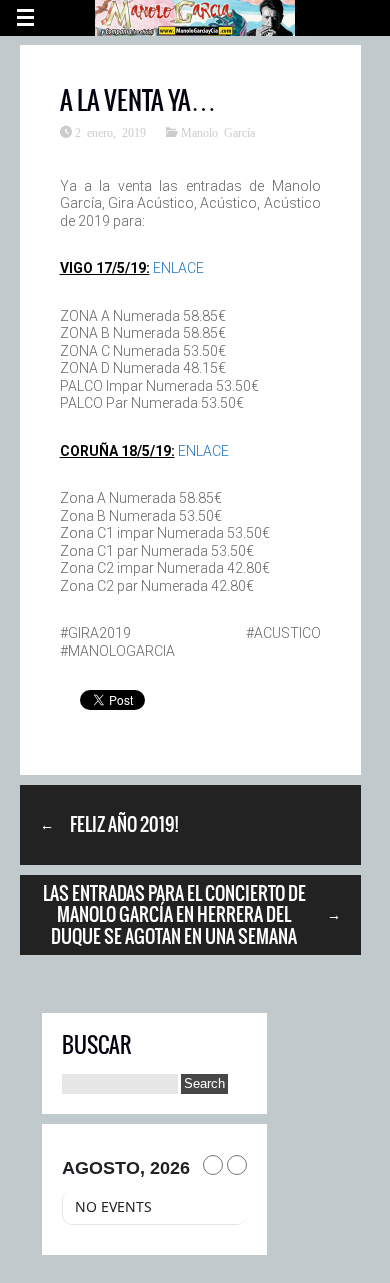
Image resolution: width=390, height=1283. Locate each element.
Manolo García (218, 132)
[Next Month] (237, 1165)
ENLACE (178, 268)
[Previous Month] (213, 1165)
